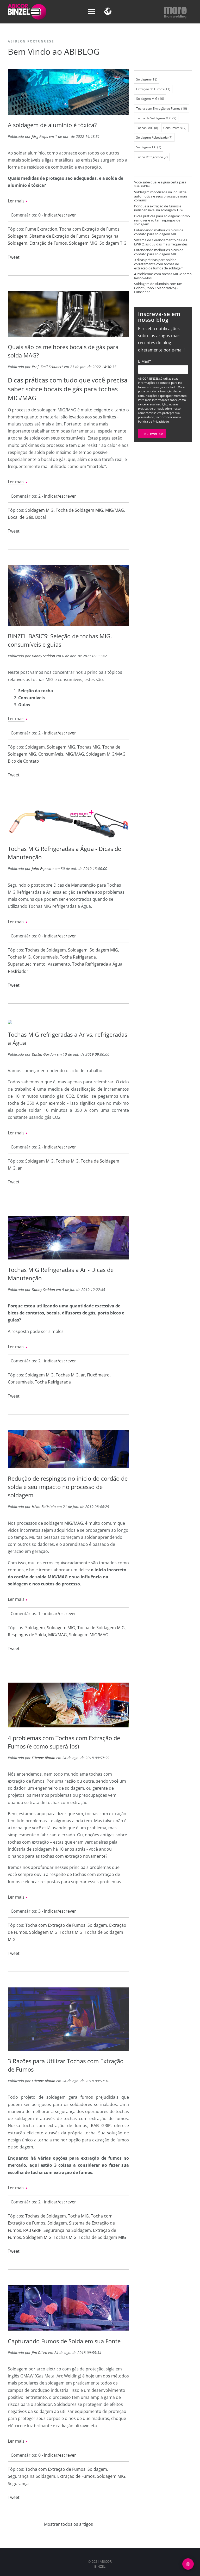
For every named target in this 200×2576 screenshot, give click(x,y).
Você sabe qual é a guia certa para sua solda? (160, 184)
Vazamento (59, 964)
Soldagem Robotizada (154, 137)
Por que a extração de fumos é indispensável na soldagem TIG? (159, 208)
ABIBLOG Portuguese (31, 41)
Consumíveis (51, 754)
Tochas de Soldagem (46, 950)
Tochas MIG (89, 747)
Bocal (40, 517)
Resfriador (18, 971)
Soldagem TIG (113, 243)
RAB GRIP (101, 2126)
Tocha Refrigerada (78, 957)
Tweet (14, 257)
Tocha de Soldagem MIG (79, 510)
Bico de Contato (23, 761)
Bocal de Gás (20, 517)
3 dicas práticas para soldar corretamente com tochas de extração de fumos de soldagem (159, 264)
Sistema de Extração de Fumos (60, 236)
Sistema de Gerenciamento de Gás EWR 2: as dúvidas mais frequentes (161, 242)
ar (20, 1168)
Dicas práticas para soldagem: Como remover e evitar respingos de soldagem (162, 220)
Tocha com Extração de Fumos (89, 229)
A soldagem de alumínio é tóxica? (52, 125)
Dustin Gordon (44, 1054)
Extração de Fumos (48, 243)
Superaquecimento (27, 964)
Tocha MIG (78, 2216)
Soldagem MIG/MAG (106, 754)
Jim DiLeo (39, 2353)
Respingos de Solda (27, 1635)
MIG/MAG (115, 510)
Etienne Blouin (43, 1758)
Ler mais (16, 201)
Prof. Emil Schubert (47, 367)
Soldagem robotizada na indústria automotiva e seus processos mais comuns (161, 196)
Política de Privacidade (153, 421)
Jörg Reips (40, 136)
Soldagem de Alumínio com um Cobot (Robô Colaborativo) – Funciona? (158, 288)
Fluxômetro (98, 1375)
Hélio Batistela (44, 1507)
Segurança (18, 2484)
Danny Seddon (43, 656)
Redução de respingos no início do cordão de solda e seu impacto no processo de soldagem (68, 1487)
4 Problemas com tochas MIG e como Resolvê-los (163, 276)
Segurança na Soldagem (67, 2230)
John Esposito (43, 869)
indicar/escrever (60, 215)
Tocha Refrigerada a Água (97, 964)
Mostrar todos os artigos (68, 2524)
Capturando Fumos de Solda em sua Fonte (64, 2341)
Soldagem (18, 236)
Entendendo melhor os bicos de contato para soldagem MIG (159, 232)
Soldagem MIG (83, 243)
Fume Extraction (41, 229)
